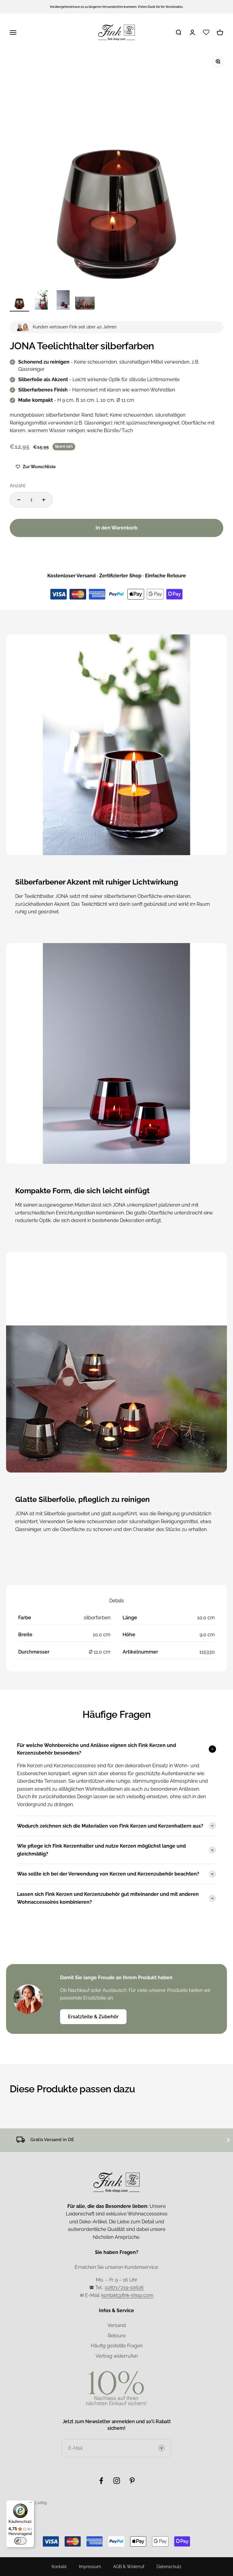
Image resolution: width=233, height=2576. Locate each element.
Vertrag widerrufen (117, 2356)
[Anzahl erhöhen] (44, 500)
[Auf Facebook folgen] (101, 2481)
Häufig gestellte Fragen (117, 2346)
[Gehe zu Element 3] (63, 301)
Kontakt (59, 2567)
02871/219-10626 (124, 2287)
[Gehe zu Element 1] (19, 301)
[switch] (20, 2541)
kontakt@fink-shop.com (127, 2295)
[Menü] (31, 2504)
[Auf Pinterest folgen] (132, 2481)
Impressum (90, 2567)
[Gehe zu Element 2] (41, 301)
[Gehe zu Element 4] (85, 301)
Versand (117, 2325)
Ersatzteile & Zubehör (93, 2017)
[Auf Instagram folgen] (117, 2481)
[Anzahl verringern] (19, 500)
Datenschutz (169, 2567)
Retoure (117, 2336)
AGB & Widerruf (129, 2567)
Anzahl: (18, 486)
